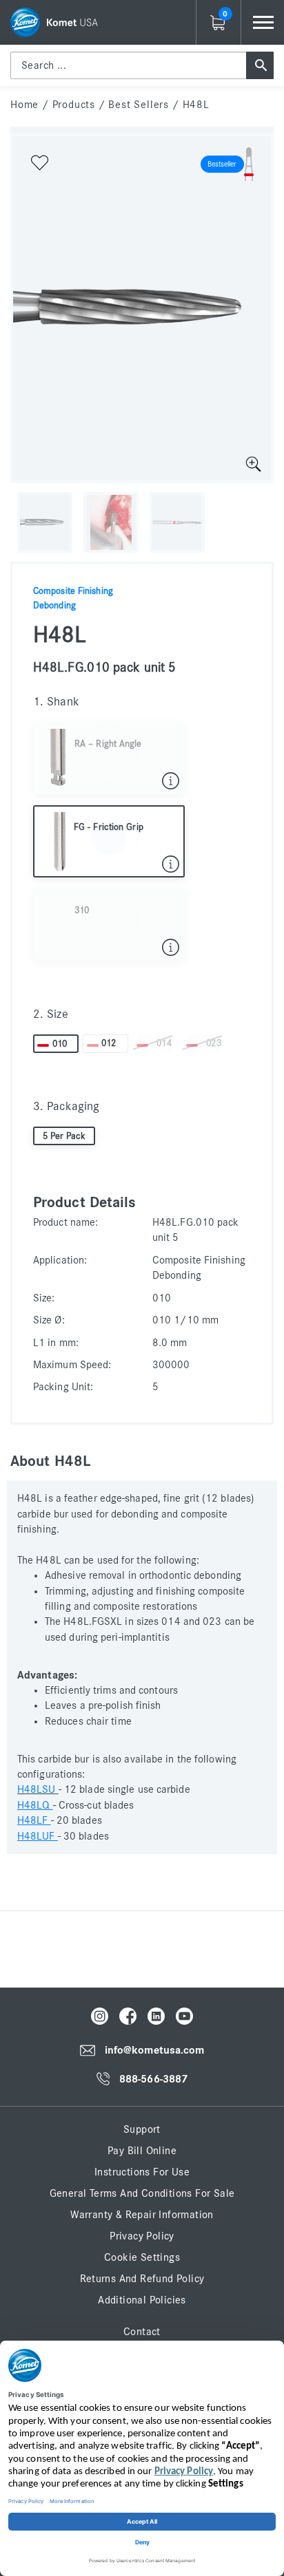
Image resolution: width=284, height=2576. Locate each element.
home (24, 105)
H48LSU (37, 1789)
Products (74, 105)
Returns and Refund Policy (142, 2279)
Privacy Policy (142, 2236)
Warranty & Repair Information (142, 2215)
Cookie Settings (142, 2257)
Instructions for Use (142, 2172)
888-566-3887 (153, 2079)
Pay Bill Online (142, 2151)
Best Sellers (139, 105)
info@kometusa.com (155, 2050)
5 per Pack (64, 1136)
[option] (142, 308)
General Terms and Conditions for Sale (142, 2193)
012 (109, 1043)
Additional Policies (142, 2300)
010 (60, 1044)
